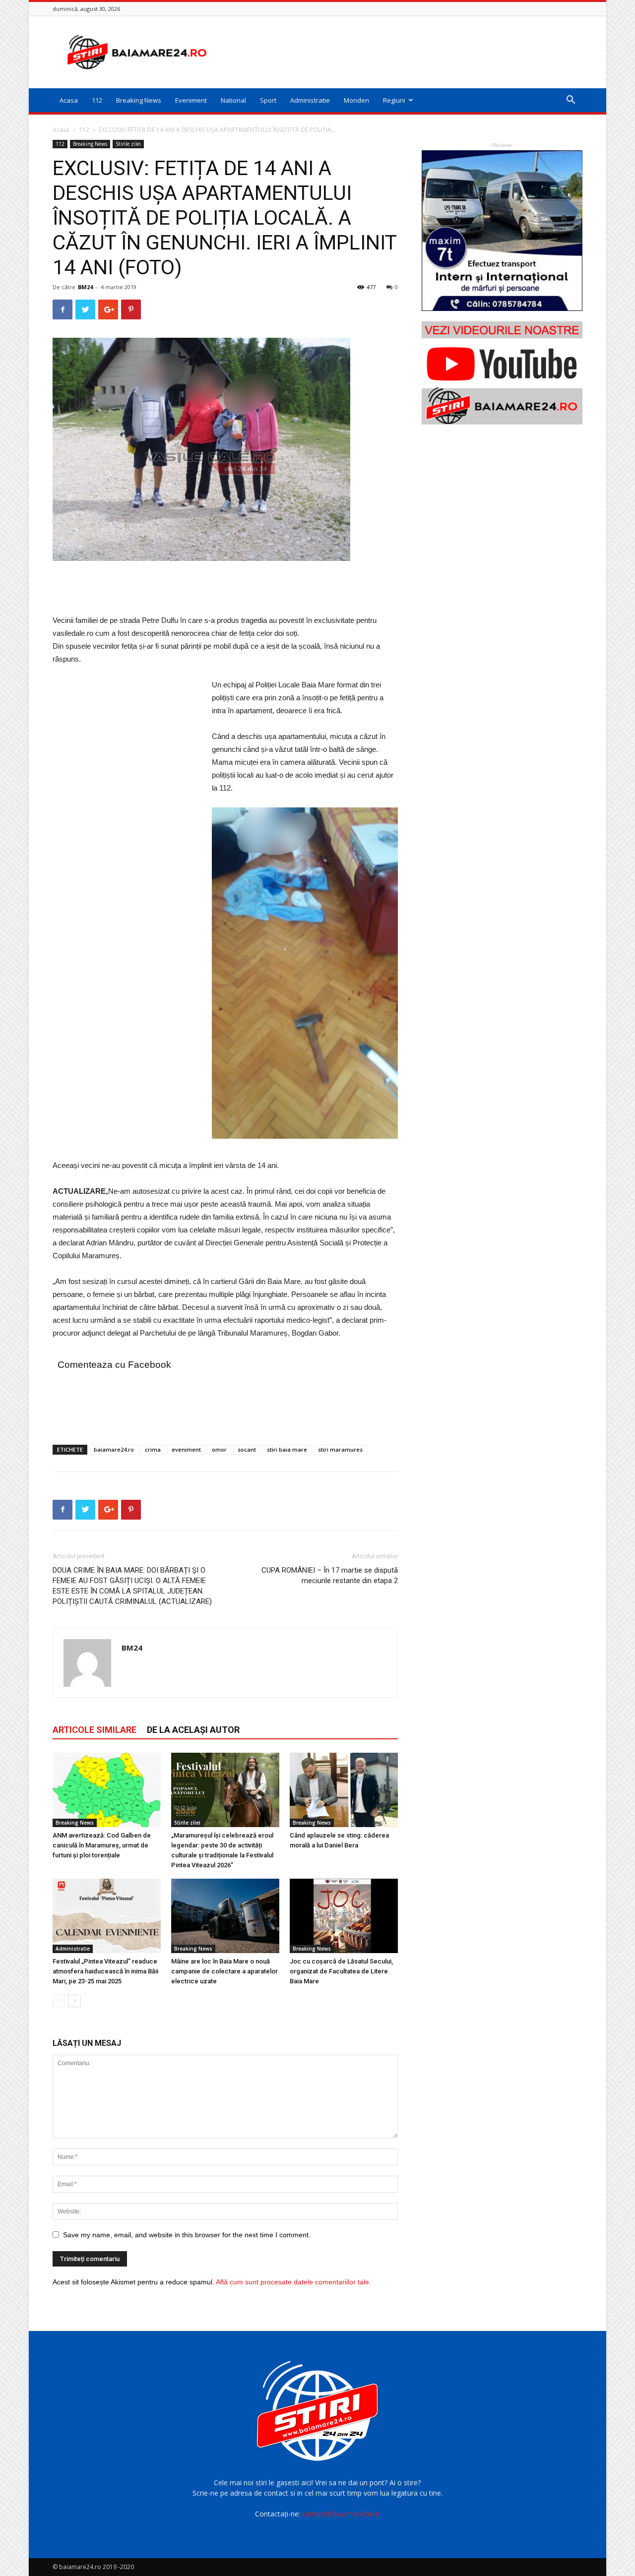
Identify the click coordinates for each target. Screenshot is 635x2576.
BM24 (85, 287)
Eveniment (191, 100)
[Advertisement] (402, 52)
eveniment (186, 1449)
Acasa (69, 100)
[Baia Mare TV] (502, 373)
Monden (356, 100)
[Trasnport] (502, 231)
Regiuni (394, 100)
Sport (268, 100)
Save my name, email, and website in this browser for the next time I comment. (187, 2235)
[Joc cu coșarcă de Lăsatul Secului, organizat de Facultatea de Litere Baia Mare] (344, 1916)
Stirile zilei (128, 144)
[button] (571, 101)
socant (247, 1449)
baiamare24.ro (114, 1449)
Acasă (61, 130)
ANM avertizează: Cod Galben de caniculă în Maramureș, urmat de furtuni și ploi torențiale (102, 1845)
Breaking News (139, 100)
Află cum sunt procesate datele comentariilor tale (292, 2282)
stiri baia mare (287, 1449)
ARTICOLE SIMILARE (95, 1730)
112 (97, 100)
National (233, 100)
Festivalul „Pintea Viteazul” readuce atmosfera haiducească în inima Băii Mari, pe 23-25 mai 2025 (105, 1971)
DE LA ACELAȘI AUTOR (193, 1730)
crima (153, 1449)
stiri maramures (340, 1449)
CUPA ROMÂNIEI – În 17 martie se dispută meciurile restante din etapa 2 (330, 1575)
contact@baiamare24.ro (341, 2514)
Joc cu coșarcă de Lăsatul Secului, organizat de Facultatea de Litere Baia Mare (341, 1971)
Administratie (310, 100)
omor (219, 1449)
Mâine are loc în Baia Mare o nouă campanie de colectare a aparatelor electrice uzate (224, 1971)
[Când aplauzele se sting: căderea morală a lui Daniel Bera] (344, 1790)
